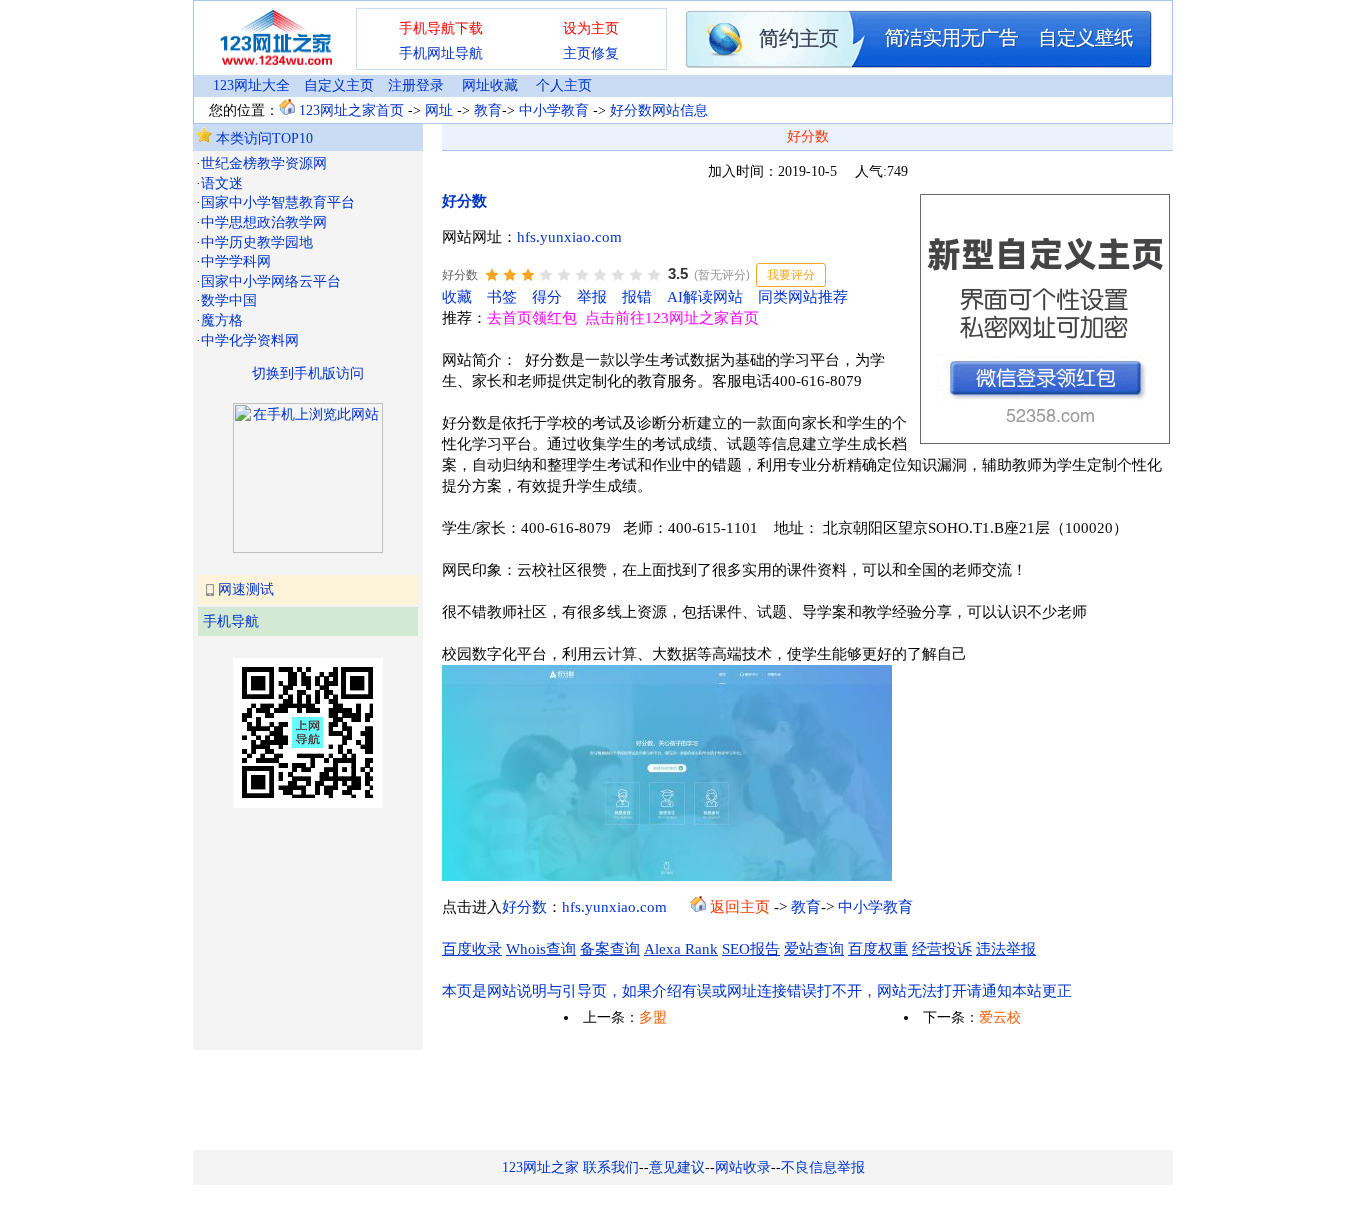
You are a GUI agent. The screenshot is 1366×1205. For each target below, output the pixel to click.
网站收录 (743, 1167)
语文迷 (222, 183)
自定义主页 (339, 85)
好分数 (464, 201)
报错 (637, 297)
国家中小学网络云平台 (271, 281)
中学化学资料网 (250, 340)
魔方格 (222, 320)
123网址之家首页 (351, 110)
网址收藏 (490, 85)
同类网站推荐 (803, 297)
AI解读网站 (705, 297)
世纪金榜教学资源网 (264, 163)
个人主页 (564, 85)
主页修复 (591, 53)
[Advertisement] (296, 927)
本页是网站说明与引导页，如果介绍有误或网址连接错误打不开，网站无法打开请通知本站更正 (757, 991)
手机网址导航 (441, 53)
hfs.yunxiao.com (569, 237)
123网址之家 (540, 1167)
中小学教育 (554, 110)
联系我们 (611, 1167)
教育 (488, 110)
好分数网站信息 (659, 110)
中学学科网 (236, 261)
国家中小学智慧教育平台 (278, 202)
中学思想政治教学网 (264, 222)
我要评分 (791, 275)
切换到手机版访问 (308, 373)
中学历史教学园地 (257, 242)
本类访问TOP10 (262, 138)
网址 (439, 110)
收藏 (457, 297)
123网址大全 (251, 85)
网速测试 (246, 589)
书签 (502, 297)
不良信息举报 (823, 1167)
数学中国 (229, 300)
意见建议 (677, 1167)
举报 (592, 297)
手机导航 (231, 621)
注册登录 (416, 85)
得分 (547, 297)
